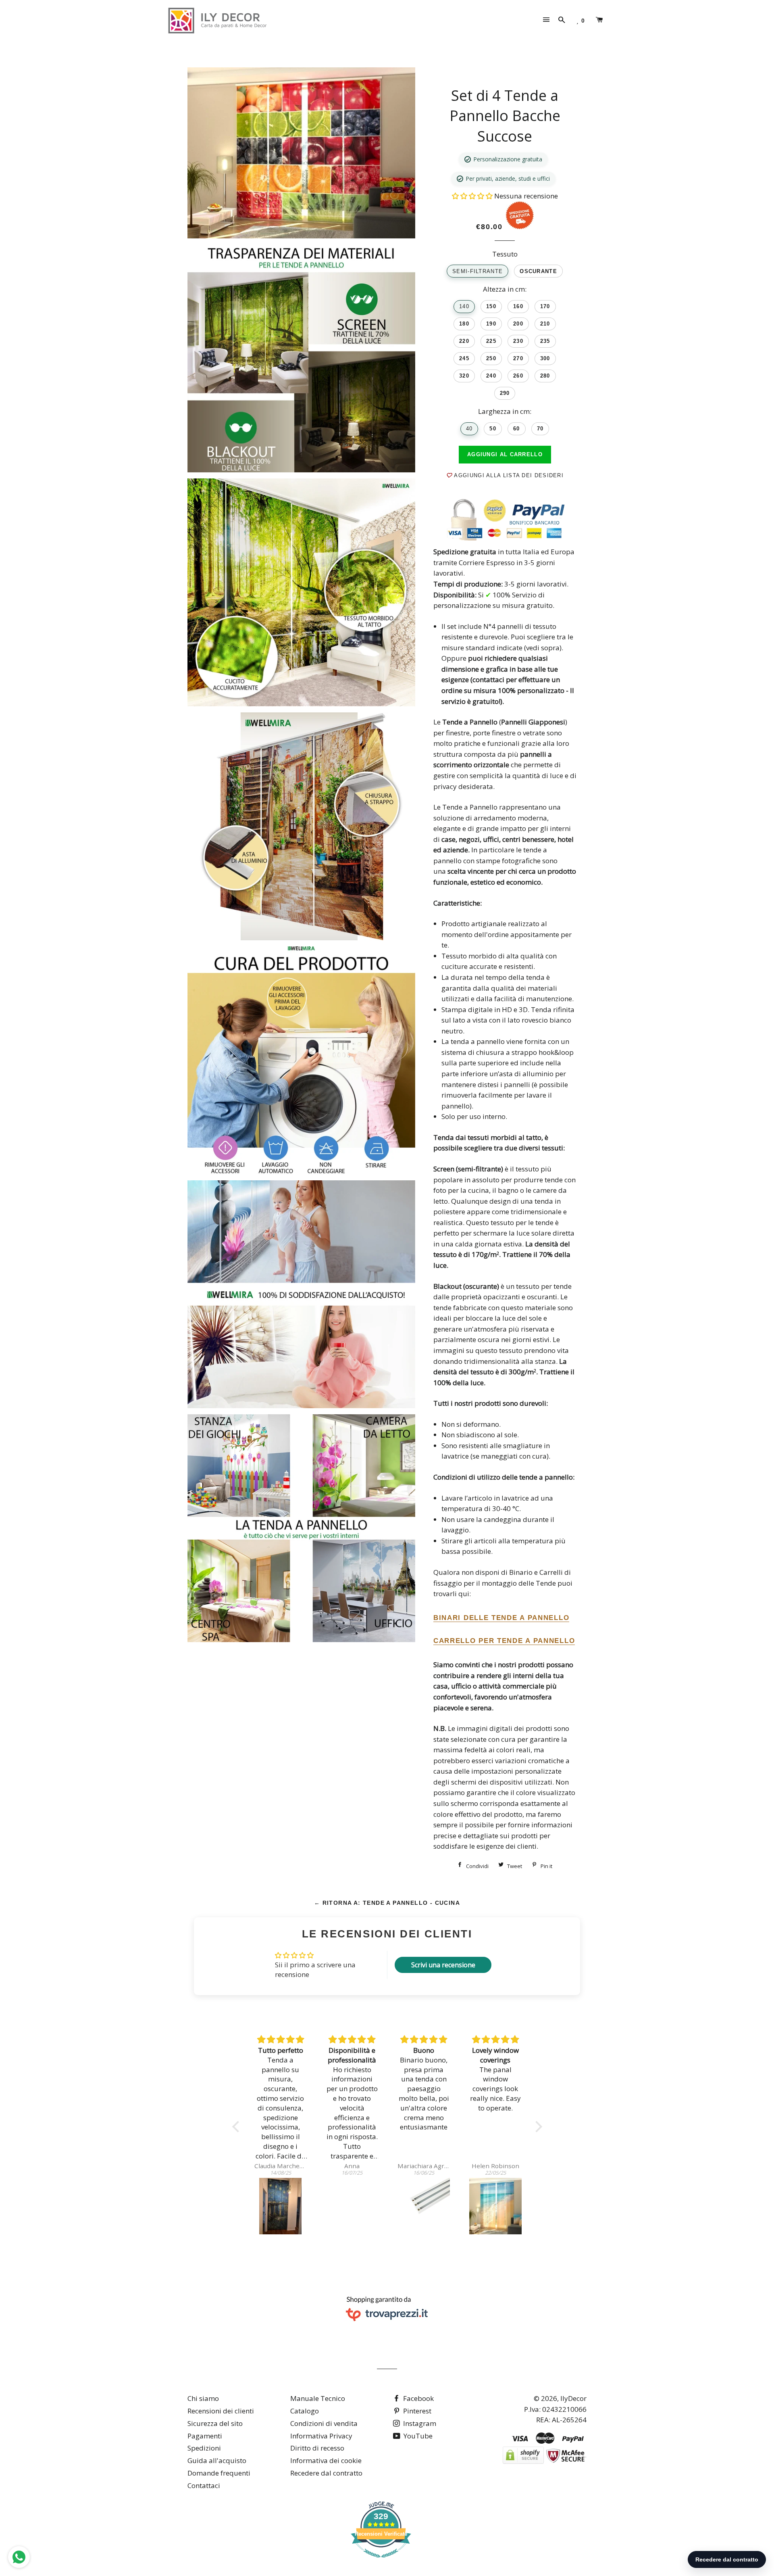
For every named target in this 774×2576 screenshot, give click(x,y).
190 (491, 324)
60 (517, 429)
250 (491, 358)
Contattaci (204, 2485)
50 (493, 429)
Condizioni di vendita (324, 2423)
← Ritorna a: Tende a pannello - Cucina (387, 1903)
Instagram (419, 2423)
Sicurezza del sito (215, 2423)
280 (545, 376)
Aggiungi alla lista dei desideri (508, 475)
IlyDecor (573, 2398)
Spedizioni (204, 2448)
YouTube (417, 2436)
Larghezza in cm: (505, 411)
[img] (281, 2040)
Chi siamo (203, 2398)
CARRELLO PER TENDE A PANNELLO (504, 1641)
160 (518, 306)
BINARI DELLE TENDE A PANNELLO (501, 1618)
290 (505, 393)
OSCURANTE (538, 271)
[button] (473, 196)
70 (540, 429)
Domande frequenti (219, 2473)
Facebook (418, 2398)
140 (464, 306)
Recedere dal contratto (326, 2473)
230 (518, 341)
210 (545, 324)
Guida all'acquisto (217, 2460)
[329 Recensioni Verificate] (381, 2561)
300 (545, 358)
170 (545, 306)
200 (518, 324)
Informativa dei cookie (326, 2460)
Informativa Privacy (321, 2436)
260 (518, 376)
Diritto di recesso (317, 2448)
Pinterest (416, 2411)
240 (491, 376)
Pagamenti (205, 2436)
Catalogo (305, 2411)
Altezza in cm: (505, 289)
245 (464, 358)
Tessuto (505, 254)
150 (491, 306)
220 (464, 341)
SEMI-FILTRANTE (478, 271)
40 (469, 429)
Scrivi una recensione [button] (443, 1965)
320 (464, 376)
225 (491, 341)
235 (545, 341)
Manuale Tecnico (318, 2398)
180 (464, 324)
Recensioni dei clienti (221, 2411)
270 (518, 358)
